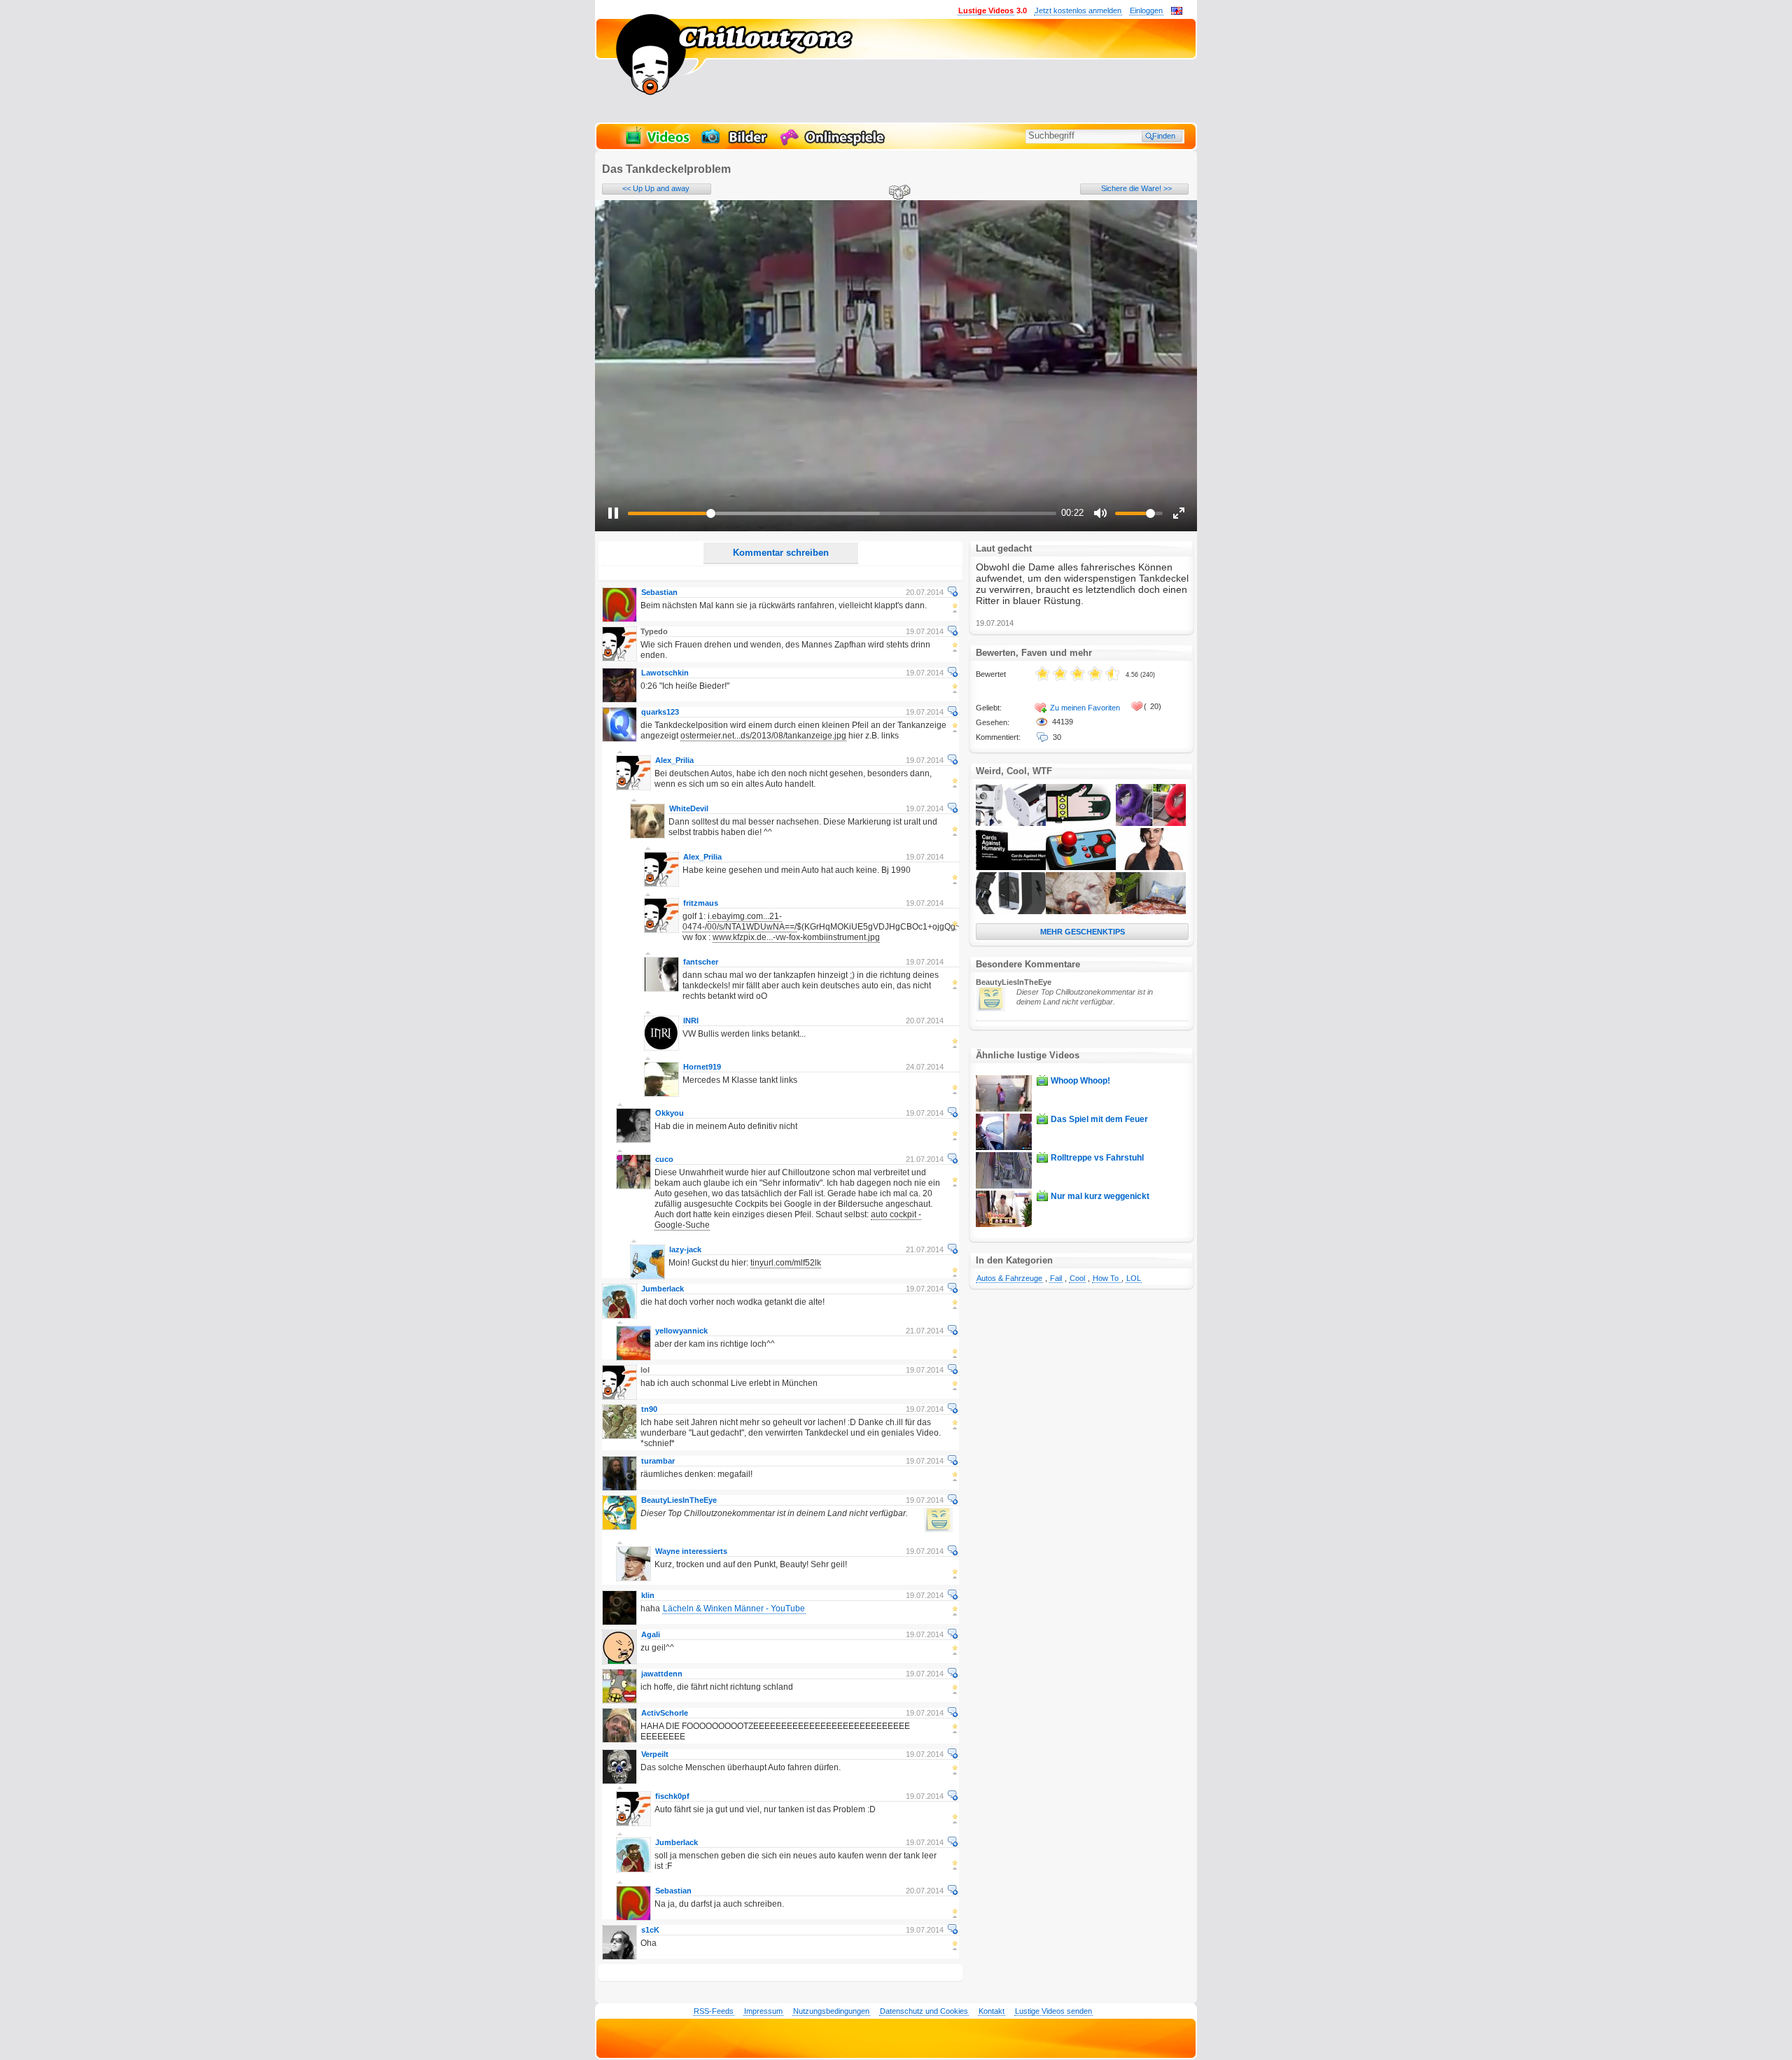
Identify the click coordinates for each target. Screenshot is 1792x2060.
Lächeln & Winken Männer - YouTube (734, 1609)
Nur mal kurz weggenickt (1100, 1196)
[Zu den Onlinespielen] (834, 144)
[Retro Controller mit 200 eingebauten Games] (1081, 867)
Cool (1077, 1278)
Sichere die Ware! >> (1136, 188)
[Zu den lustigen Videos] (657, 144)
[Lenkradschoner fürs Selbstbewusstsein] (1151, 823)
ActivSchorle (665, 1713)
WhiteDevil (689, 808)
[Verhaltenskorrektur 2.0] (1011, 911)
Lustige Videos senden (1053, 2011)
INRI (691, 1021)
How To (1107, 1278)
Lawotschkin (665, 673)
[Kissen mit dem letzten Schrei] (1081, 911)
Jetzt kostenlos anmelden (1078, 10)
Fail (1056, 1278)
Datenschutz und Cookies (924, 2011)
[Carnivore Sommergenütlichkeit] (1151, 911)
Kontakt (992, 2011)
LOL (1134, 1278)
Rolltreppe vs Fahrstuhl (1097, 1158)
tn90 (649, 1409)
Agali (651, 1634)
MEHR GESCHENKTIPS (1083, 932)
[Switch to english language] (1177, 12)
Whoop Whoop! (1080, 1081)
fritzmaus (701, 903)
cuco (664, 1159)
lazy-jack (685, 1249)
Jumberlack (663, 1289)
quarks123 (660, 712)
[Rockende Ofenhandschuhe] (1081, 823)
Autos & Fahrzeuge (1009, 1278)
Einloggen (1146, 10)
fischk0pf (672, 1796)
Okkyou (670, 1113)
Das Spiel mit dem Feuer (1099, 1119)
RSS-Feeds (714, 2011)
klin (648, 1595)
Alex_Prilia (674, 760)
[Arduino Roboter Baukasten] (1011, 823)
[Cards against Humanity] (1011, 867)
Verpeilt (655, 1754)
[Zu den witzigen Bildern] (735, 144)
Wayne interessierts (691, 1551)
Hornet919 (702, 1067)
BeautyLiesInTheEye (679, 1500)
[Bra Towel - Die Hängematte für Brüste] (1151, 867)
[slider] (842, 513)
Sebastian (659, 592)
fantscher (701, 962)
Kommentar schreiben (781, 553)
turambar (658, 1461)
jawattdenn (662, 1674)
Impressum (763, 2011)
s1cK (650, 1930)
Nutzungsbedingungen (831, 2011)
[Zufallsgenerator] (897, 193)
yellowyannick (681, 1331)
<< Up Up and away (656, 188)
